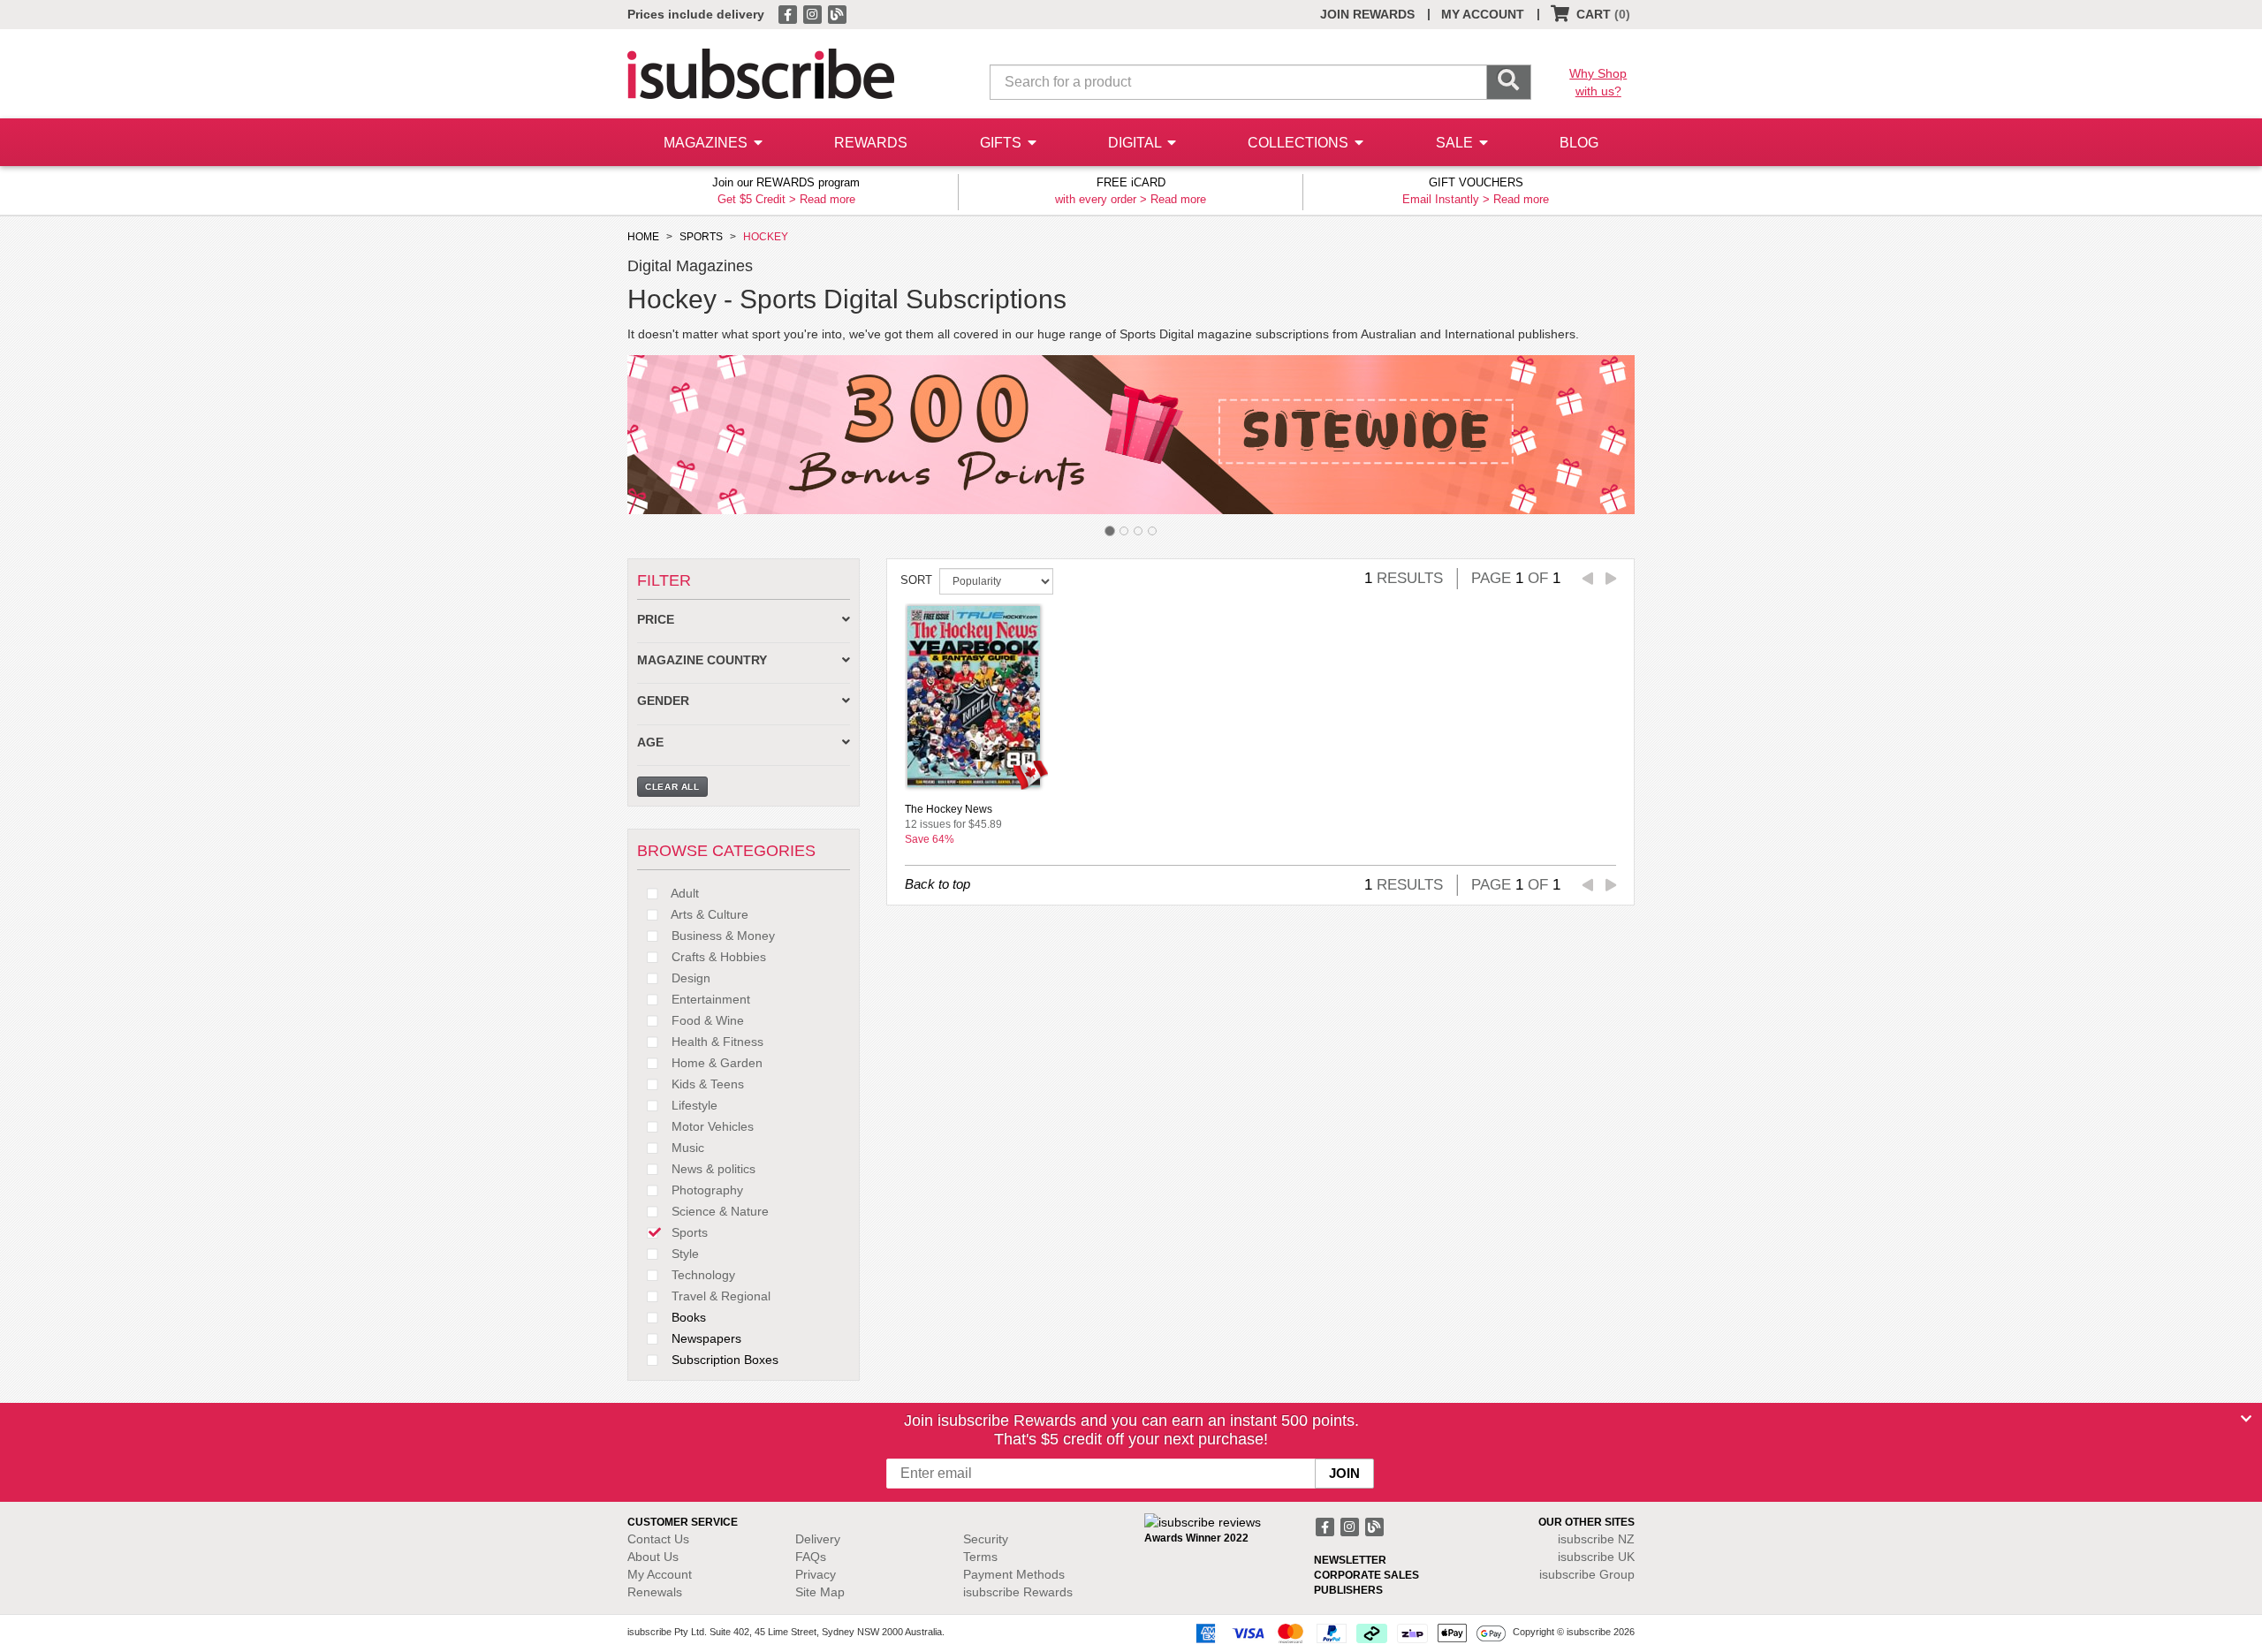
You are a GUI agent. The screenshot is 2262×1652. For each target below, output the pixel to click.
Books (687, 1317)
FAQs (811, 1557)
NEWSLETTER (1350, 1560)
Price (656, 620)
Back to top (937, 884)
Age (650, 743)
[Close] (2246, 1419)
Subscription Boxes (723, 1360)
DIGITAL (1136, 143)
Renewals (655, 1592)
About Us (653, 1557)
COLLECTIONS (1300, 143)
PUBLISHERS (1348, 1590)
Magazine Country (702, 660)
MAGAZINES (707, 143)
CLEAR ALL (672, 787)
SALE (1456, 143)
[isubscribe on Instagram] (814, 13)
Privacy (816, 1574)
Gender (663, 701)
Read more (827, 199)
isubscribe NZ (1596, 1539)
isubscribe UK (1596, 1557)
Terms (980, 1557)
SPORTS (701, 237)
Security (986, 1539)
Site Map (820, 1592)
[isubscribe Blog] (837, 13)
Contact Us (658, 1539)
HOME (643, 237)
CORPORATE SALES (1366, 1575)
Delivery (818, 1539)
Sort (916, 580)
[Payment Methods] (1347, 1633)
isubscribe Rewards (1018, 1592)
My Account (660, 1574)
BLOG (1579, 143)
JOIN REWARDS (1367, 14)
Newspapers (705, 1338)
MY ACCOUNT (1483, 14)
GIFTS (1002, 143)
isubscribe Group (1587, 1574)
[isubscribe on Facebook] (789, 13)
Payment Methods (1014, 1574)
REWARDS (871, 143)
